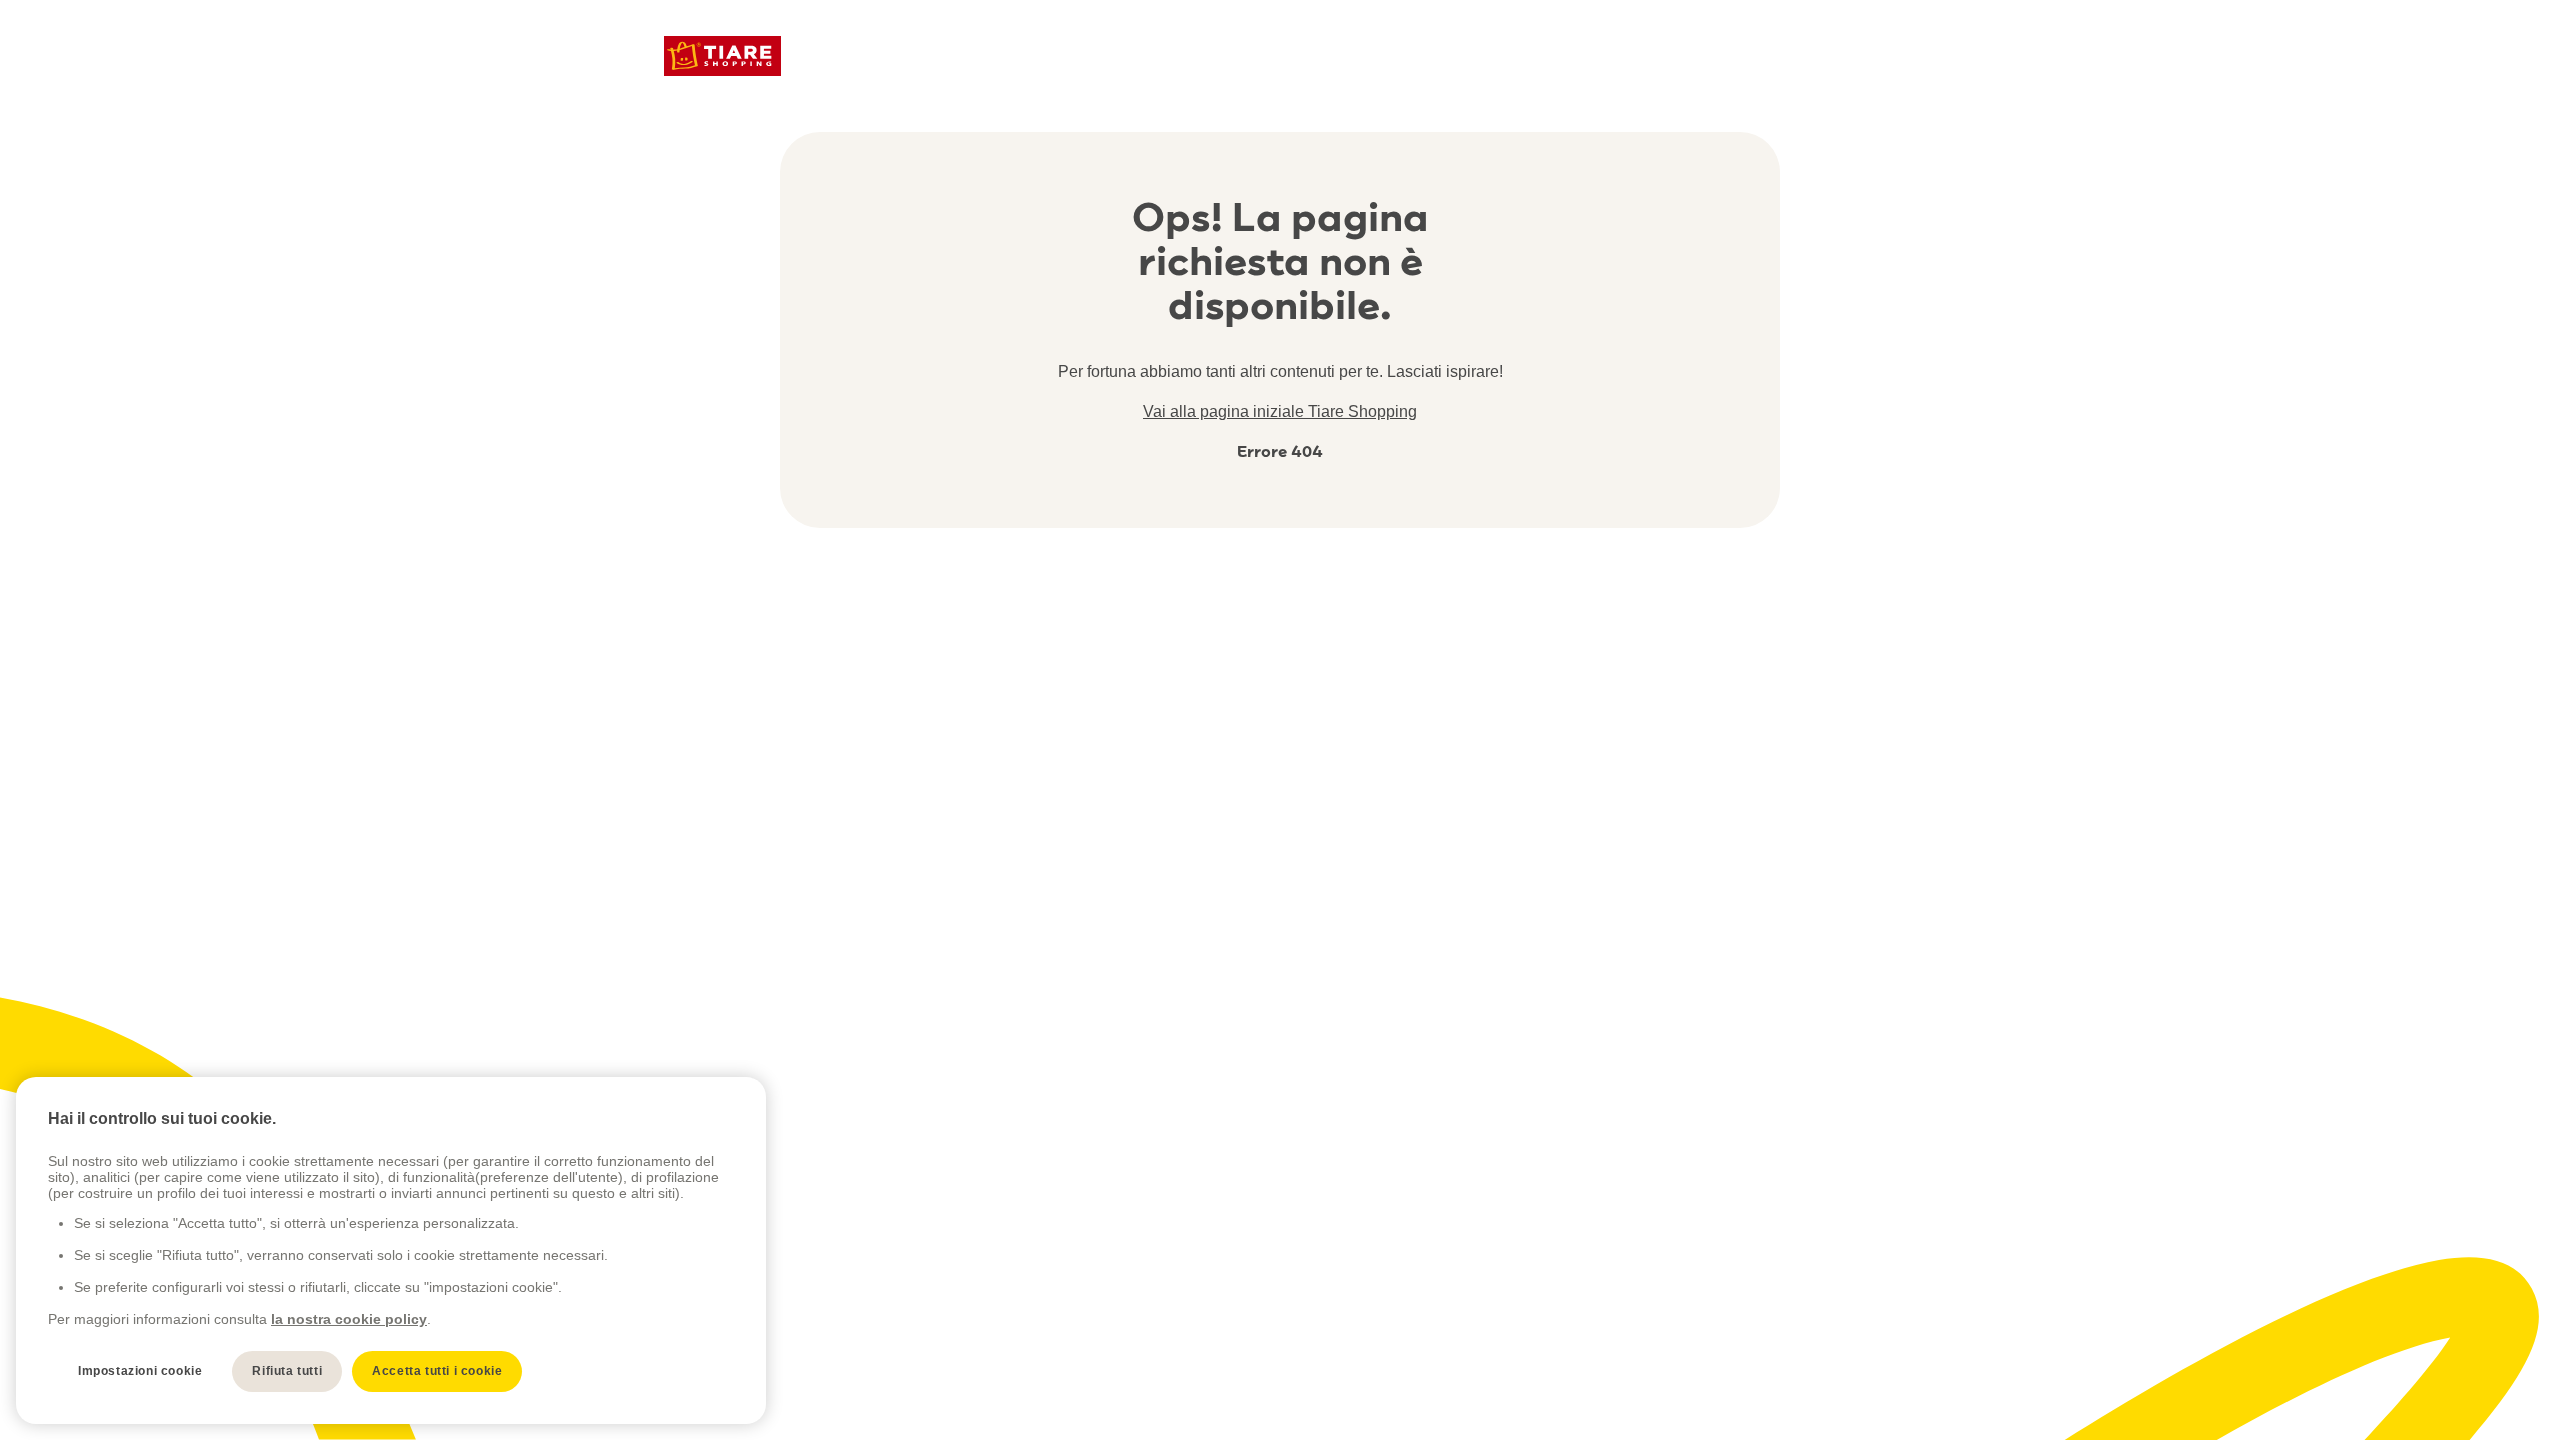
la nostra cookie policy (349, 1319)
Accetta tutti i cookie (437, 1371)
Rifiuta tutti (287, 1371)
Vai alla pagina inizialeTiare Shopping (1280, 411)
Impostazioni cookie (140, 1371)
